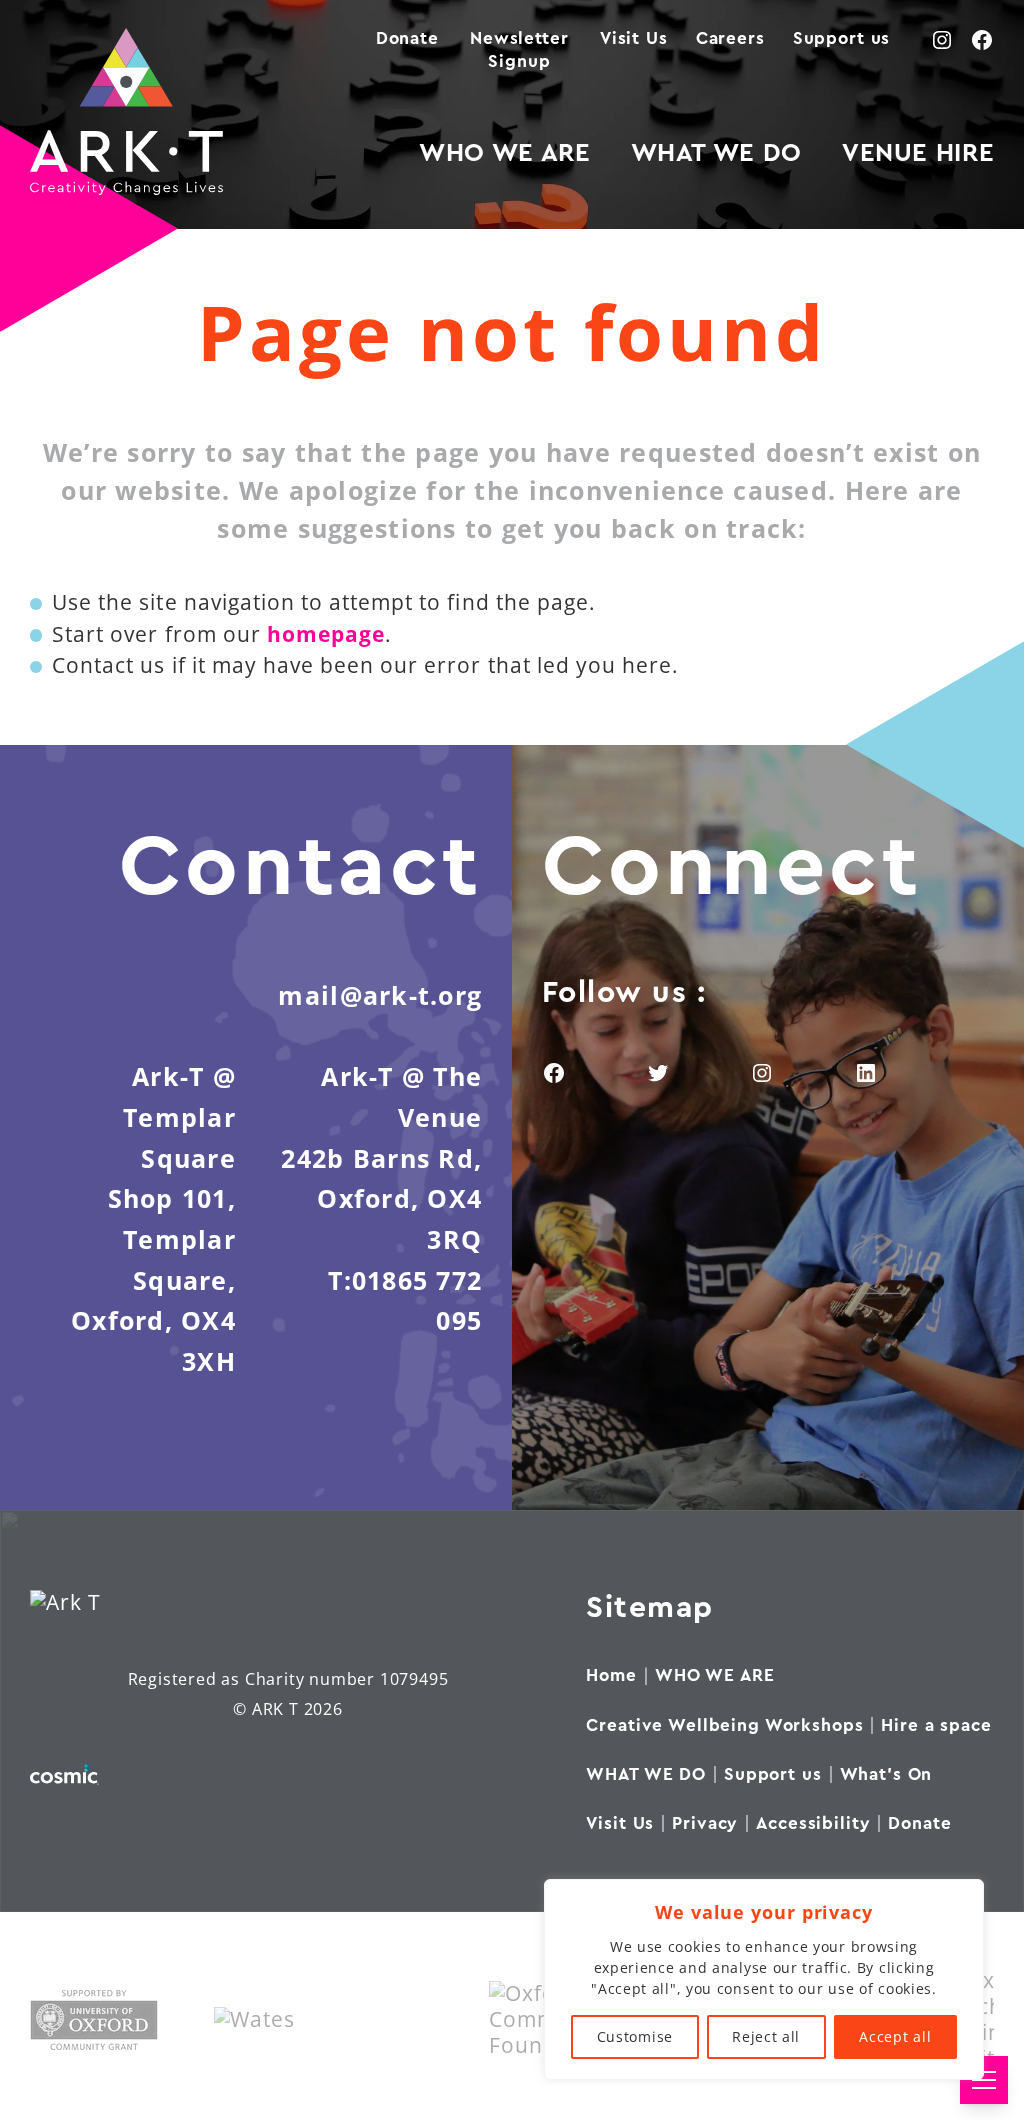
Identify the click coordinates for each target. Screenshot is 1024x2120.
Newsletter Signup (519, 50)
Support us (842, 38)
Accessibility (813, 1823)
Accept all (895, 2036)
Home (611, 1675)
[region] (764, 1979)
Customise (635, 2036)
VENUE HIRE (918, 153)
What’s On (886, 1774)
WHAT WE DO (716, 153)
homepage (326, 634)
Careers (730, 38)
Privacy (705, 1823)
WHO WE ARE (504, 153)
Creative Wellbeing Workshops (724, 1725)
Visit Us (634, 38)
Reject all (766, 2036)
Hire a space (936, 1725)
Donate (407, 38)
